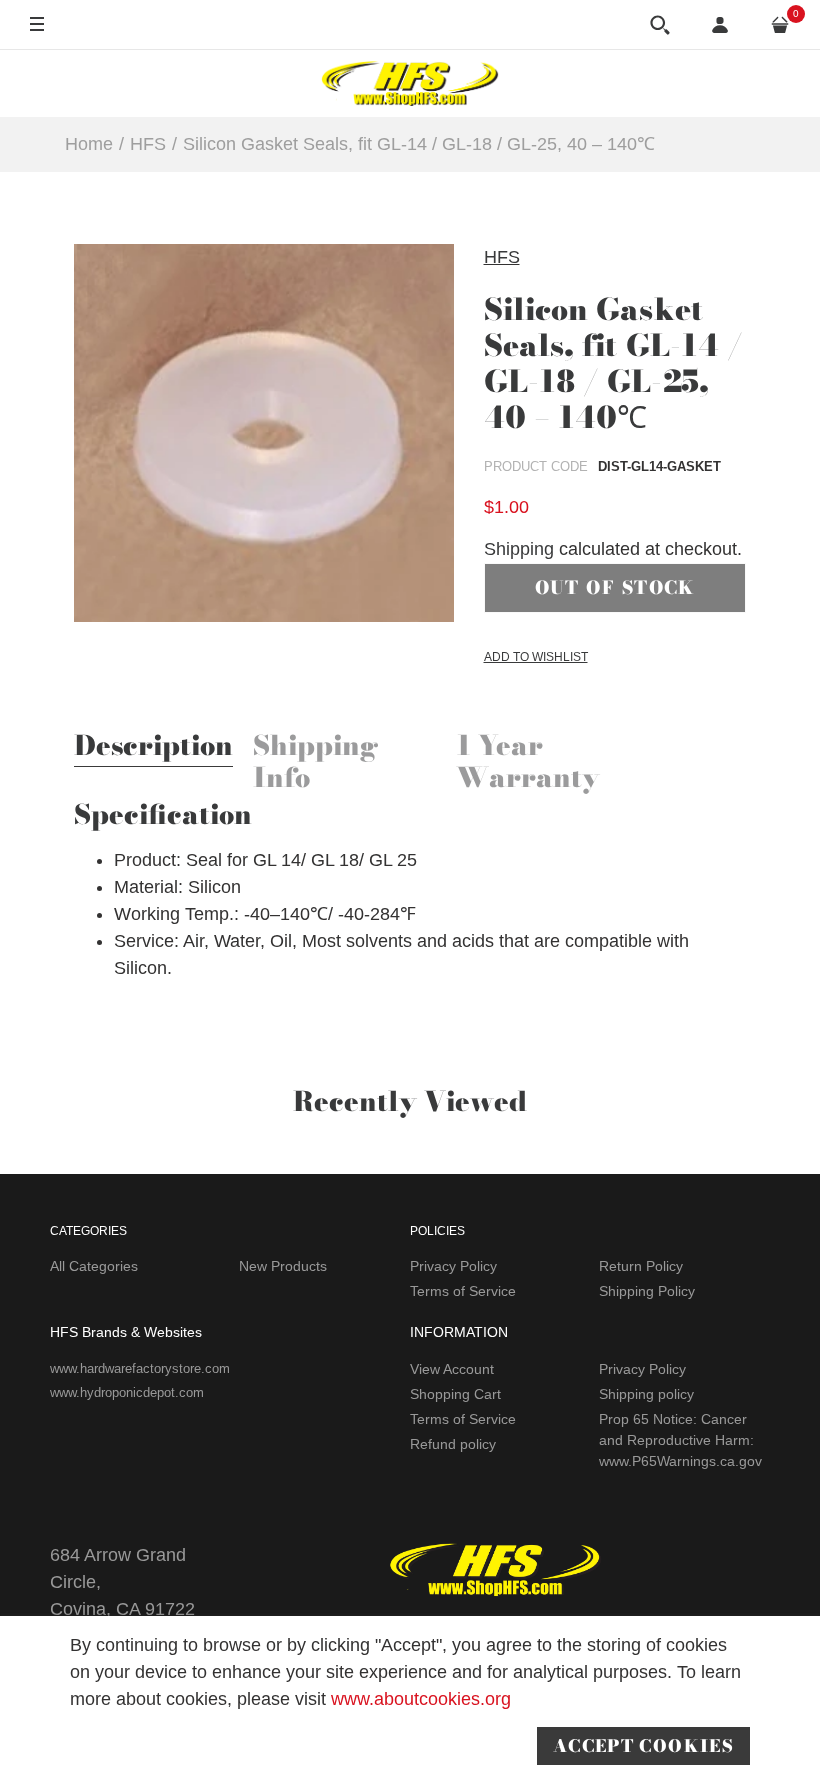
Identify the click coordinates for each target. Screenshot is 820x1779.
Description (153, 748)
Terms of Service (463, 1291)
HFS (502, 257)
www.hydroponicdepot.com (127, 1392)
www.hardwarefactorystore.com (140, 1368)
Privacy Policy (453, 1266)
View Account (452, 1369)
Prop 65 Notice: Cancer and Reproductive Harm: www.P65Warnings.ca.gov (680, 1440)
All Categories (94, 1266)
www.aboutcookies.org (421, 1699)
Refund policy (453, 1444)
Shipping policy (646, 1394)
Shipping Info (315, 764)
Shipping (519, 549)
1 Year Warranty (528, 764)
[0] (780, 25)
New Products (283, 1266)
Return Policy (641, 1266)
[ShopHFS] (410, 83)
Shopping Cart (455, 1394)
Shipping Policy (647, 1291)
